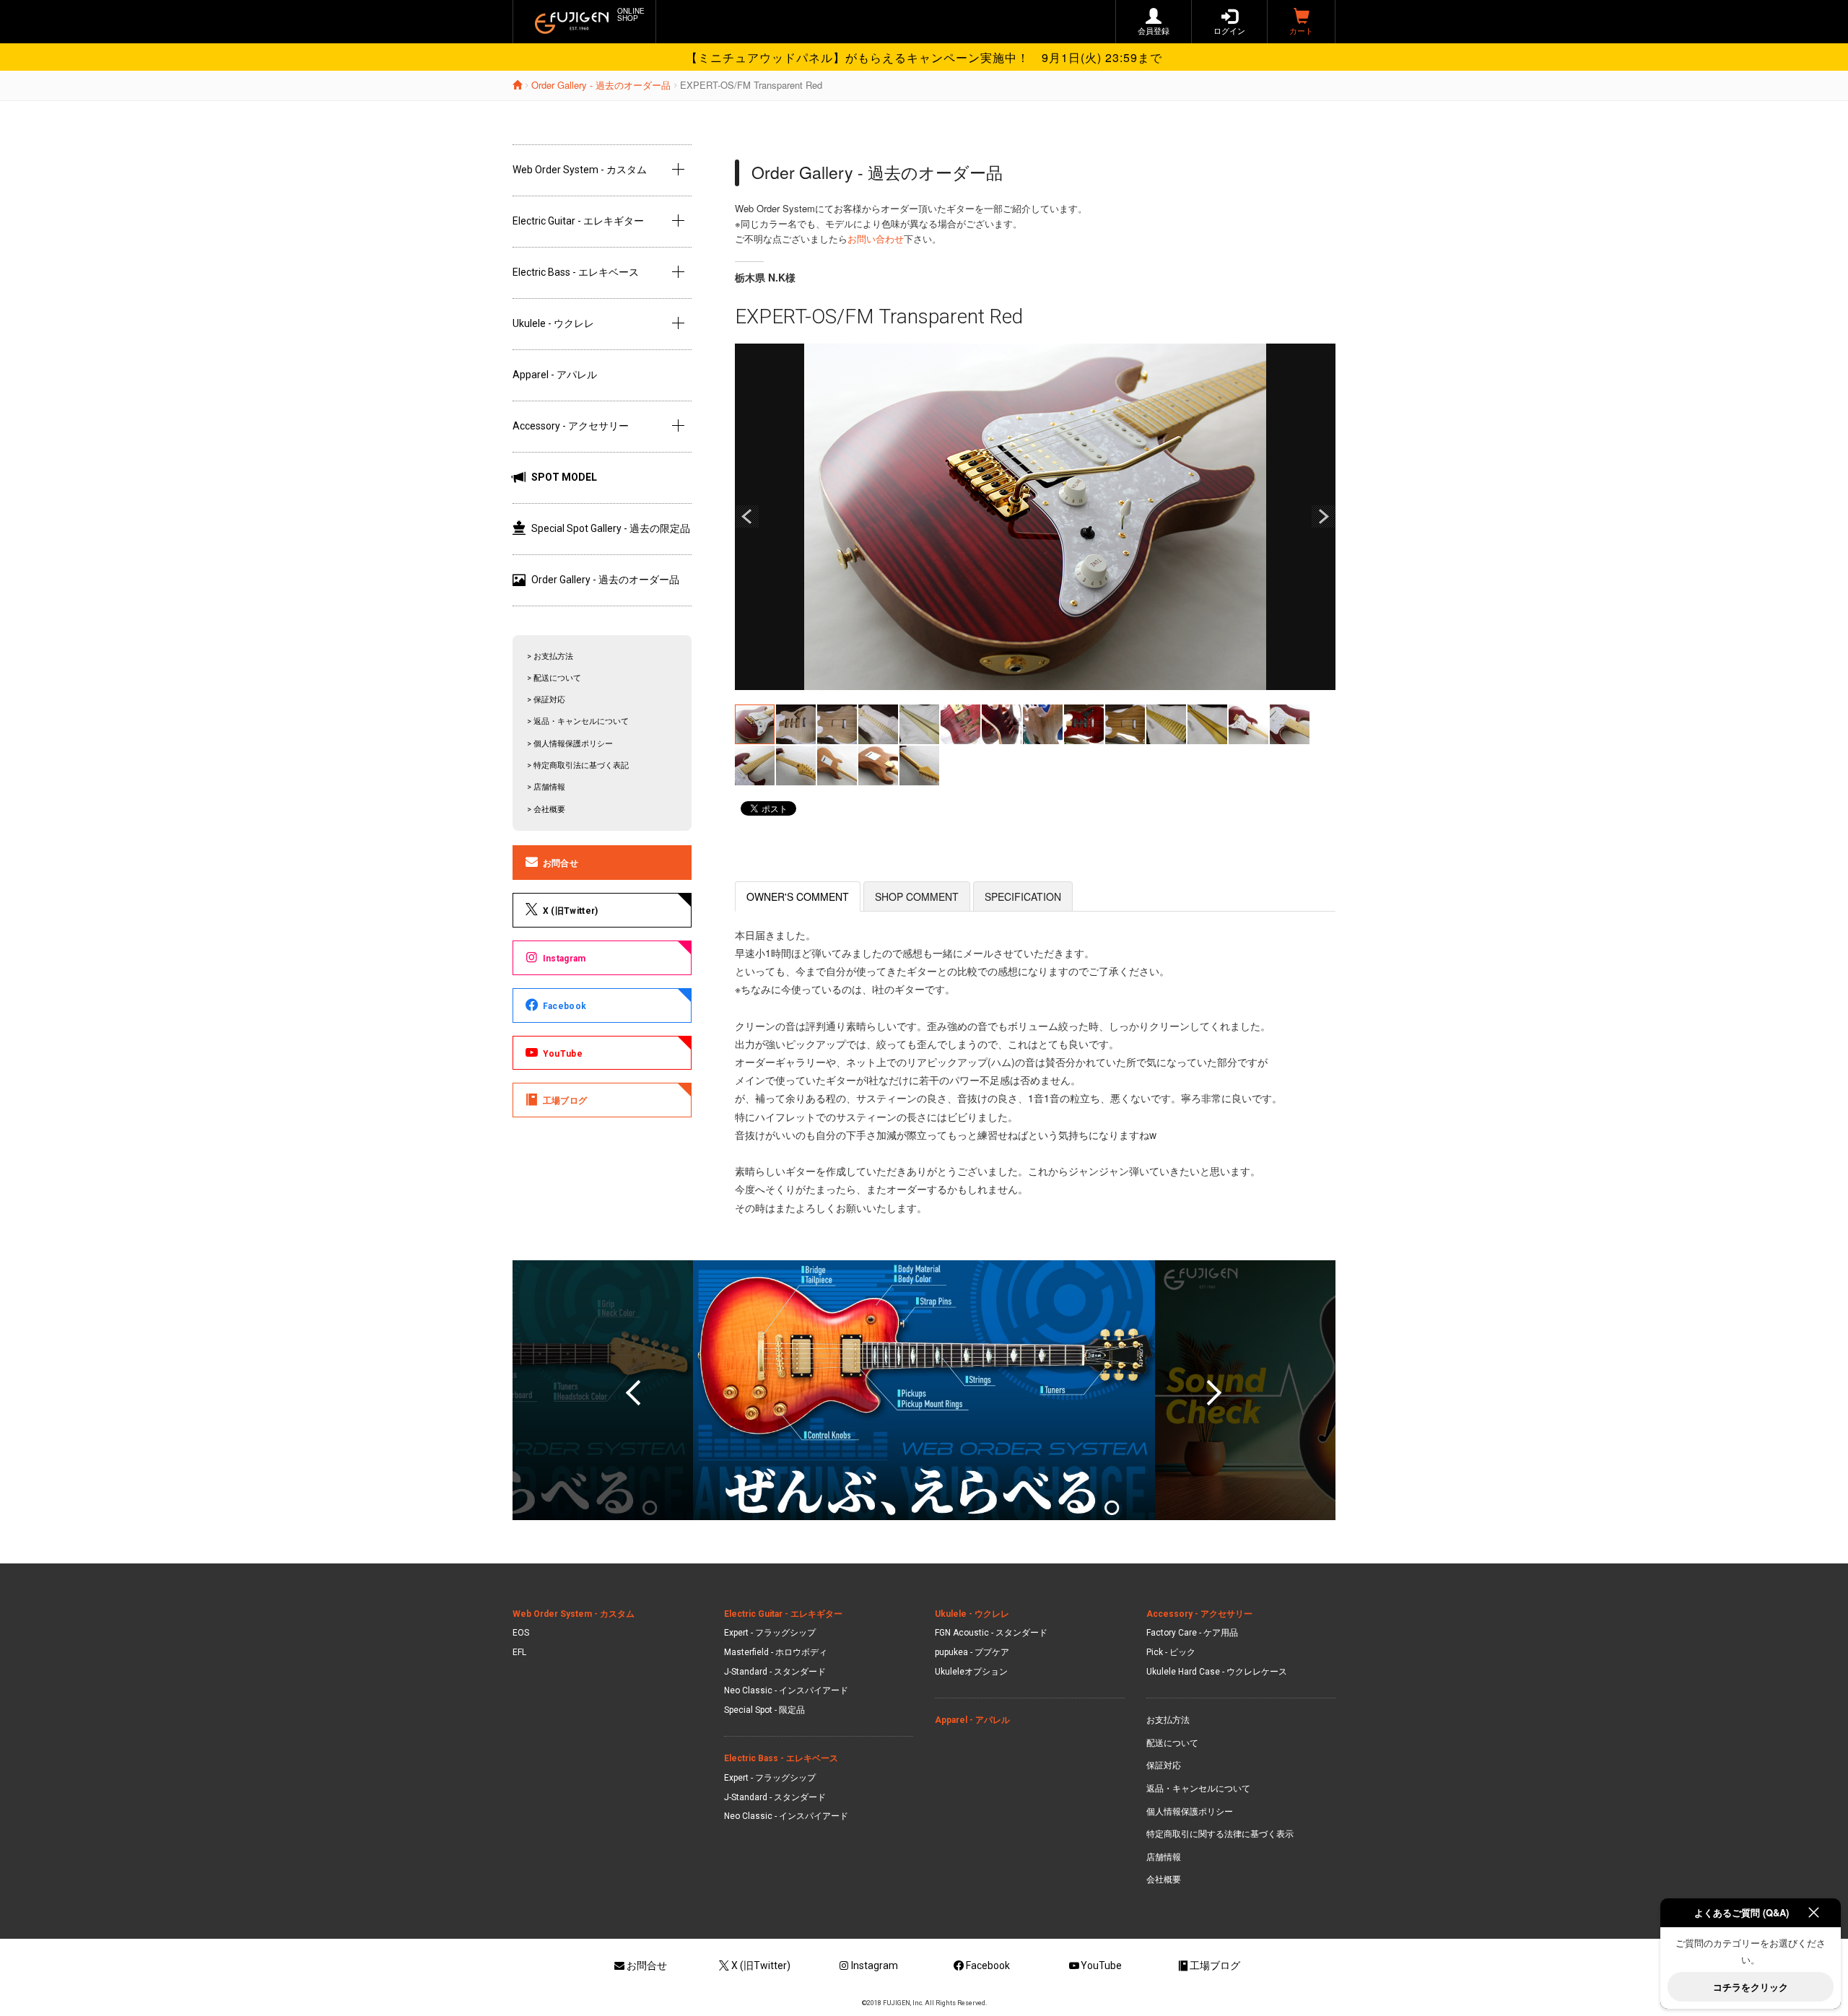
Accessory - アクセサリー (571, 426)
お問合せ (561, 863)
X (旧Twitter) (571, 911)
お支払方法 (1168, 1720)
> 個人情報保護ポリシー (570, 744)
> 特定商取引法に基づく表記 (578, 765)
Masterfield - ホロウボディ (776, 1652)
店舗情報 (1164, 1857)
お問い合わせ (876, 239)
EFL (519, 1652)
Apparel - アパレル (555, 375)
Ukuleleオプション (971, 1672)
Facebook (565, 1006)
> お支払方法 (550, 656)
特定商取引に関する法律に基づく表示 (1220, 1834)
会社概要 (1164, 1880)
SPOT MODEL (564, 477)
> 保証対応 (546, 700)
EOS (521, 1633)
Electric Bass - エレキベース (576, 272)
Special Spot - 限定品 (764, 1710)
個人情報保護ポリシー (1190, 1812)
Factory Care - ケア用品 (1192, 1633)
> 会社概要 (546, 810)
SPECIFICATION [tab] (1023, 896)
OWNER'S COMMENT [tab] (798, 896)
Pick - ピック (1171, 1652)
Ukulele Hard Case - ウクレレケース (1217, 1672)
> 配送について (554, 678)
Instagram (565, 959)
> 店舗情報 (546, 787)
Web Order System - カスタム (580, 170)
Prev (747, 517)
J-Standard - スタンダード (775, 1672)
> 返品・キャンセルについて (578, 721)
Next (1323, 517)
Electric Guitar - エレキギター (578, 221)
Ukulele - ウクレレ (553, 323)
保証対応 (1164, 1766)
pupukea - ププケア (972, 1652)
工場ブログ (565, 1101)
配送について (1172, 1743)
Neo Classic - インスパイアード (786, 1690)
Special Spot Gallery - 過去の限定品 (611, 528)
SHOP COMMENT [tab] (917, 896)
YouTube (563, 1054)
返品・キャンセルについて (1198, 1789)
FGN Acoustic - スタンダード (991, 1633)
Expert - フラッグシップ (770, 1633)
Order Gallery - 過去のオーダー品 (601, 85)
